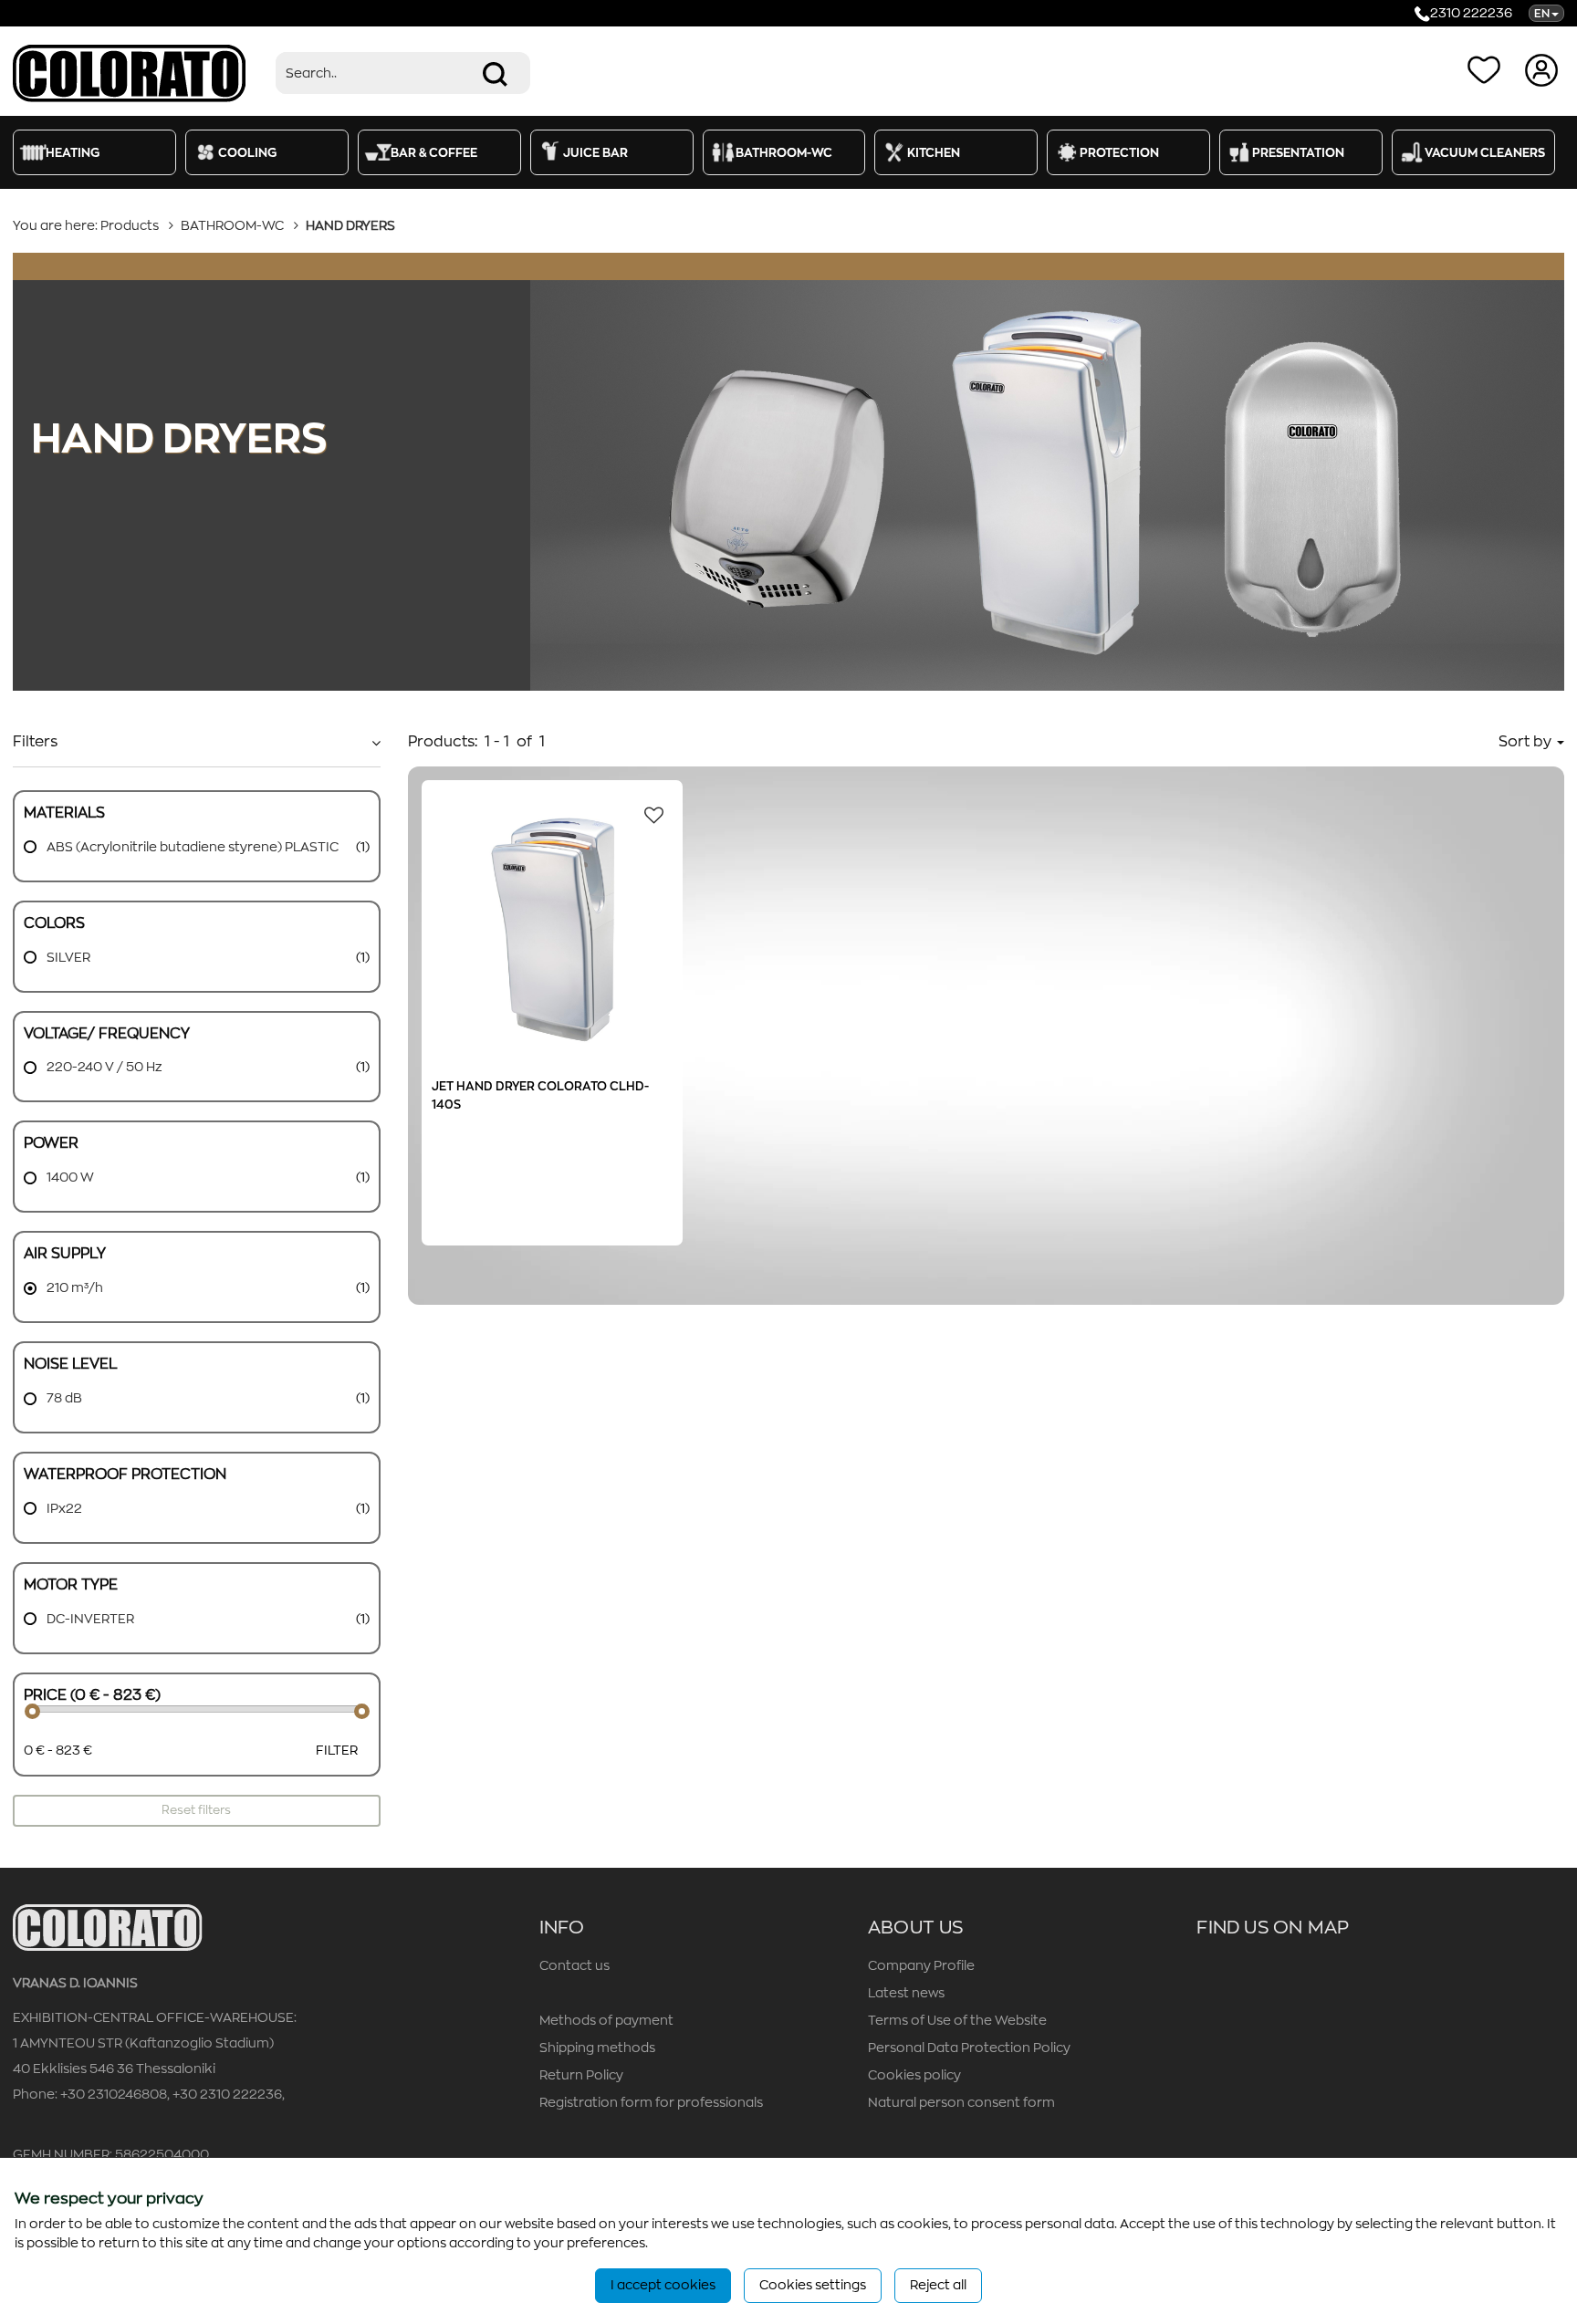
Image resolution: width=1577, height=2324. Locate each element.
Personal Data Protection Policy (969, 2048)
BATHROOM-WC (232, 225)
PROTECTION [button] (1119, 153)
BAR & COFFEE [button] (434, 153)
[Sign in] (1544, 69)
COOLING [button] (247, 153)
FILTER (337, 1750)
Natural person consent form (961, 2102)
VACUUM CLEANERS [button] (1485, 153)
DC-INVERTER (89, 1619)
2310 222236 (1471, 13)
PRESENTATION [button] (1298, 153)
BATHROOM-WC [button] (784, 153)
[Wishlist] (1488, 69)
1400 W (69, 1177)
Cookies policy (914, 2075)
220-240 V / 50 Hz (103, 1067)
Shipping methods (597, 2048)
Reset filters (196, 1810)
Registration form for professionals (651, 2102)
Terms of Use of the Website (957, 2020)
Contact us (574, 1965)
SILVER (67, 957)
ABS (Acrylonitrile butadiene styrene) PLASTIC (191, 847)
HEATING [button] (73, 153)
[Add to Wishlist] (649, 814)
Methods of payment (606, 2020)
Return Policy (581, 2075)
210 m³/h (73, 1287)
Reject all (938, 2285)
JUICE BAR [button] (595, 153)
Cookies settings (813, 2285)
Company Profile (921, 1965)
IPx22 (63, 1508)
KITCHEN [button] (934, 153)
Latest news (906, 1993)
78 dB (63, 1398)
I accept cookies (663, 2285)
